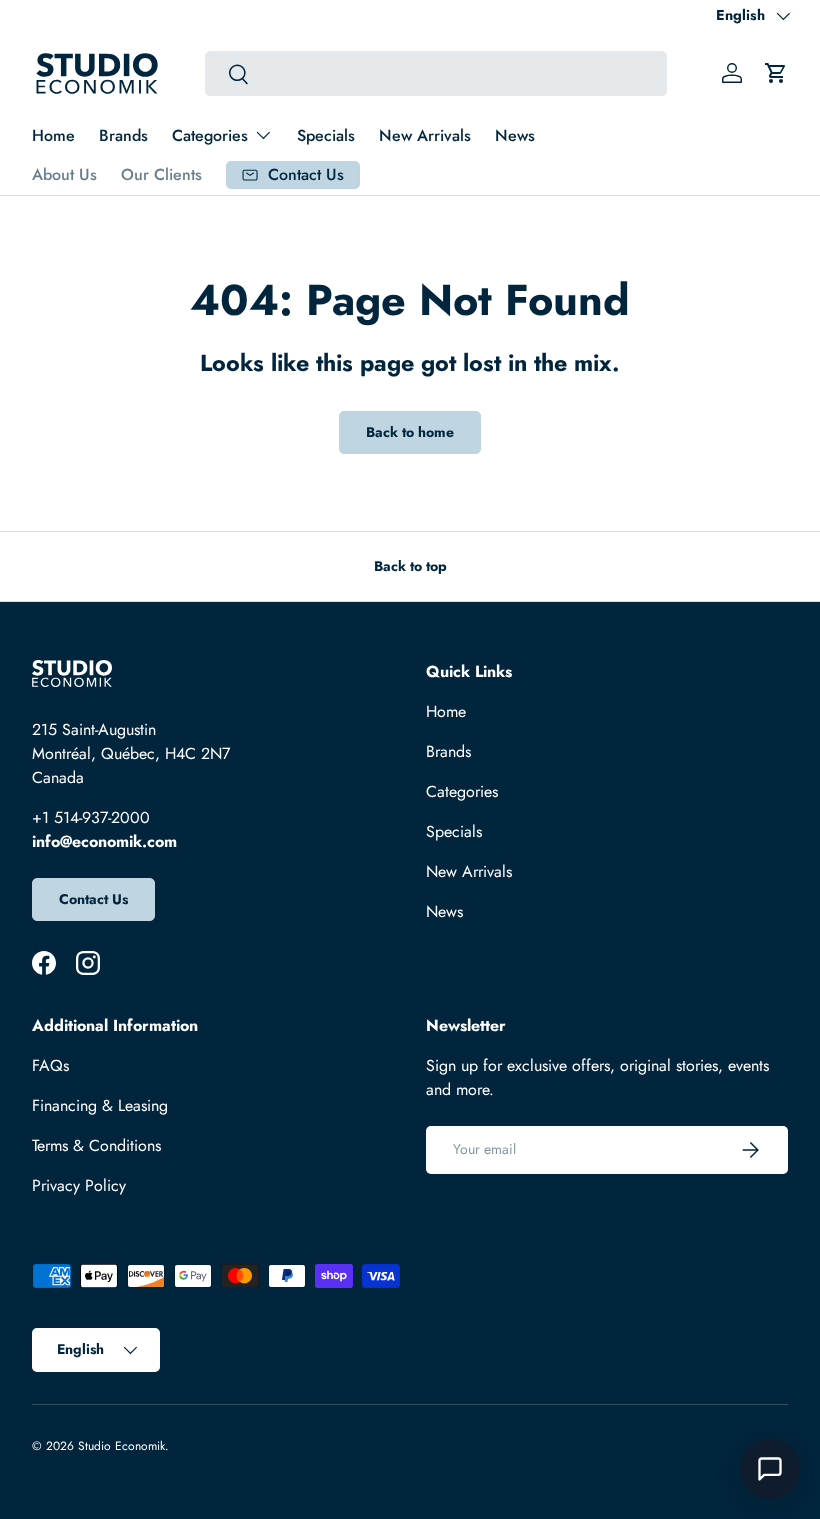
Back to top (410, 566)
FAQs (50, 1065)
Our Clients (161, 174)
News (515, 135)
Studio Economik (121, 1446)
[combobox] (435, 73)
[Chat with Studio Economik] (770, 1469)
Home (53, 135)
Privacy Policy (79, 1185)
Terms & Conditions (96, 1145)
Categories (462, 791)
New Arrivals (425, 135)
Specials (326, 135)
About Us (64, 174)
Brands (123, 135)
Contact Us (93, 899)
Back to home (410, 432)
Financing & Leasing (100, 1105)
